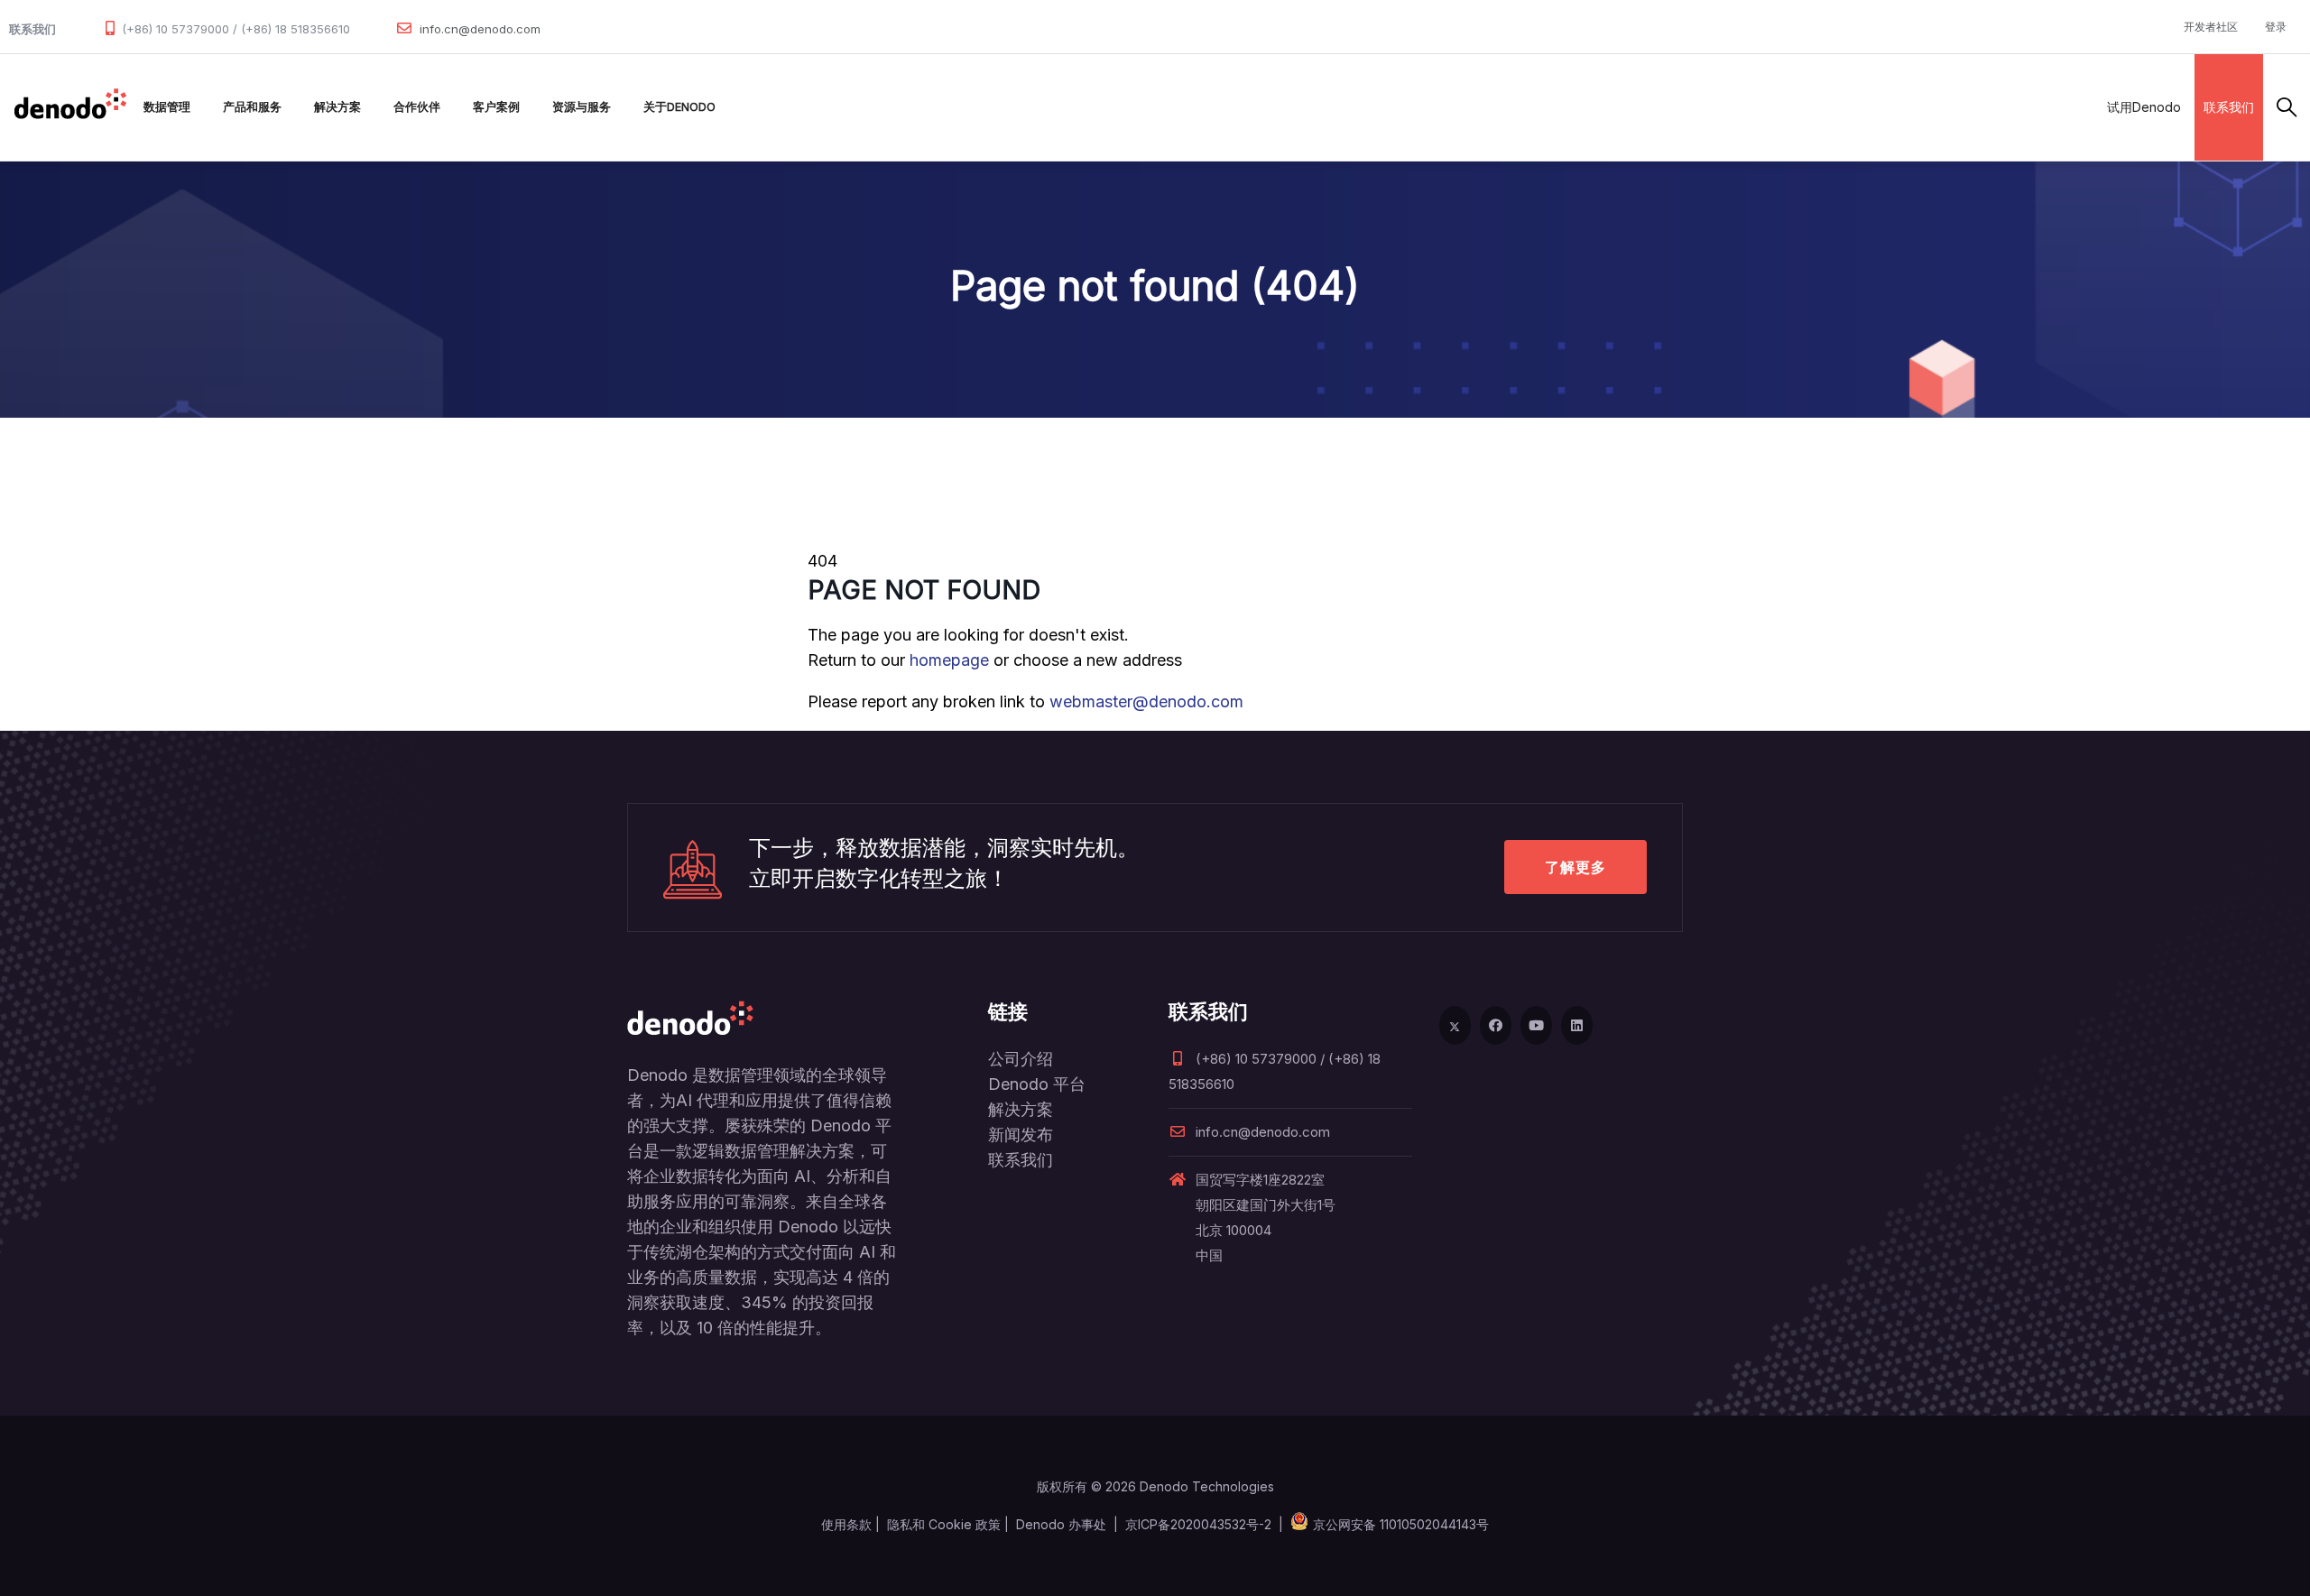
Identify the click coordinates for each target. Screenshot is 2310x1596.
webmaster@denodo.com (1146, 701)
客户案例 (496, 107)
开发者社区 (2211, 27)
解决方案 (337, 107)
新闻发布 (1021, 1135)
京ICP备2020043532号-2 (1198, 1524)
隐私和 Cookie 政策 (944, 1524)
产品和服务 (252, 107)
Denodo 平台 (1037, 1084)
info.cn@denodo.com (480, 29)
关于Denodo (679, 107)
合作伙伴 (417, 107)
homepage (949, 660)
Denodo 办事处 (1061, 1524)
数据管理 (167, 107)
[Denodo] (70, 107)
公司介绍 (1021, 1059)
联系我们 (2229, 107)
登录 (2276, 27)
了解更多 (1575, 867)
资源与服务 (582, 107)
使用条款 (846, 1524)
